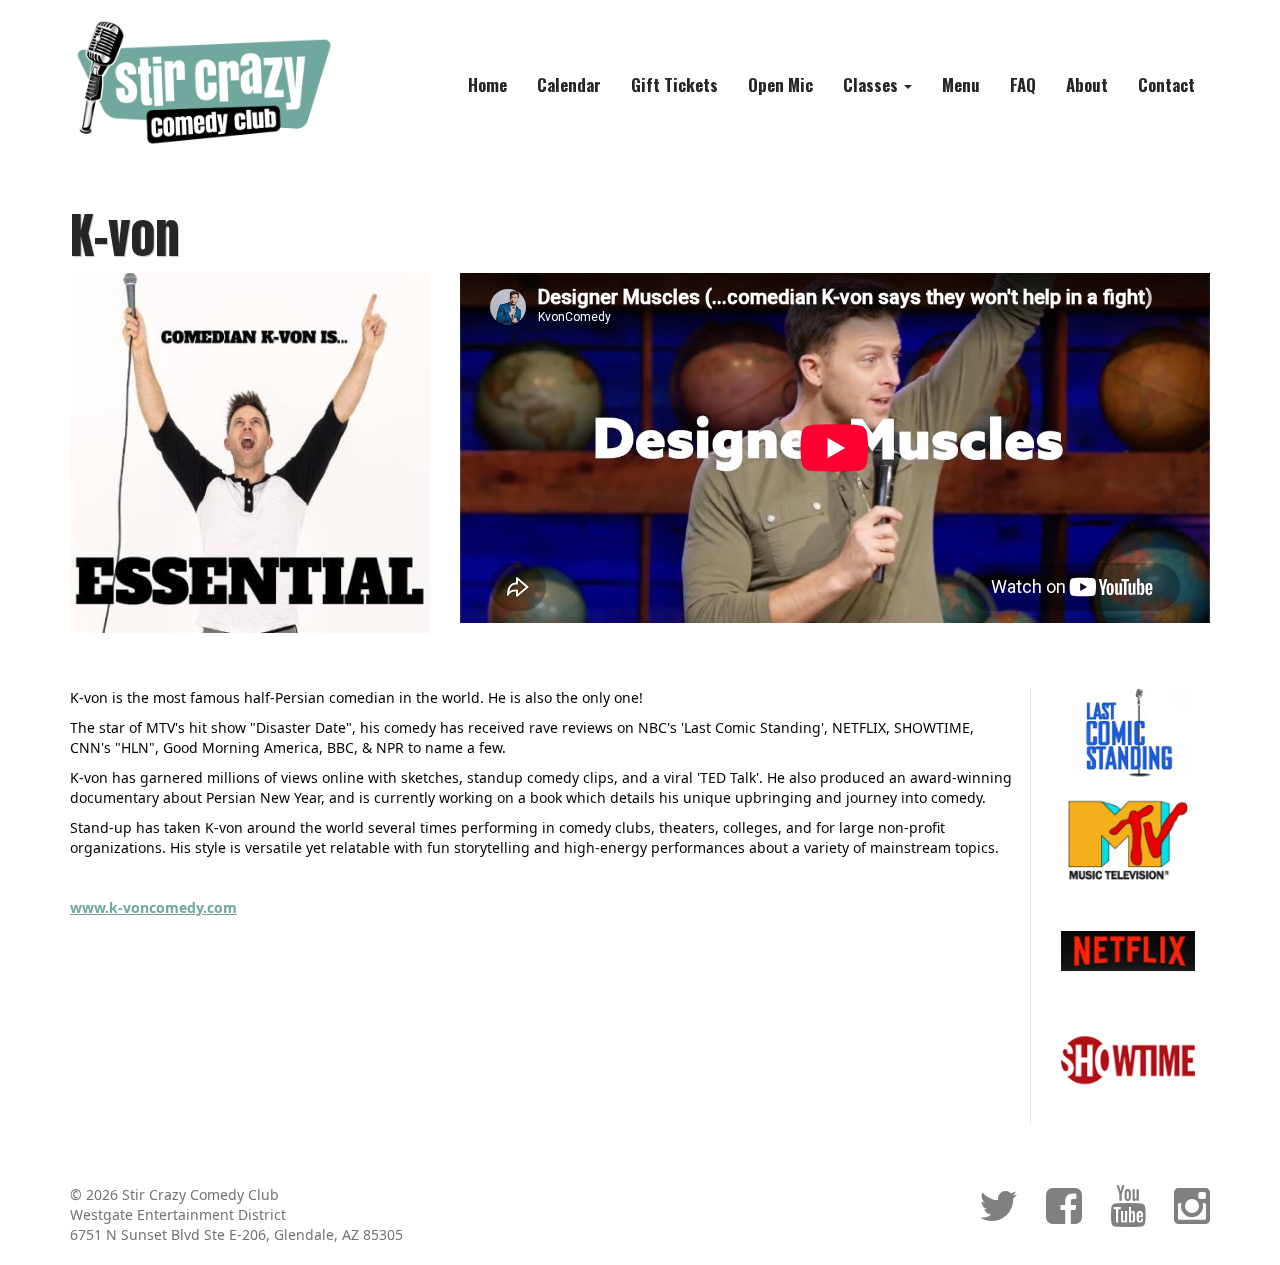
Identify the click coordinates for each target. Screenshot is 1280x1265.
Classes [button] (872, 84)
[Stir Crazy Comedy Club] (201, 81)
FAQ (1023, 84)
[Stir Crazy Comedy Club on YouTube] (1128, 1215)
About (1087, 84)
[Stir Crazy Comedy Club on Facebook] (1064, 1215)
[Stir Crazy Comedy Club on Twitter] (998, 1215)
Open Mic (780, 84)
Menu (961, 84)
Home (487, 84)
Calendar (569, 84)
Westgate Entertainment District (178, 1214)
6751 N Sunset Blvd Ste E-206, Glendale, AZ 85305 (236, 1234)
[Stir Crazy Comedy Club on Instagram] (1192, 1215)
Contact (1166, 84)
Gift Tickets (674, 84)
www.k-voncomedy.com (153, 907)
